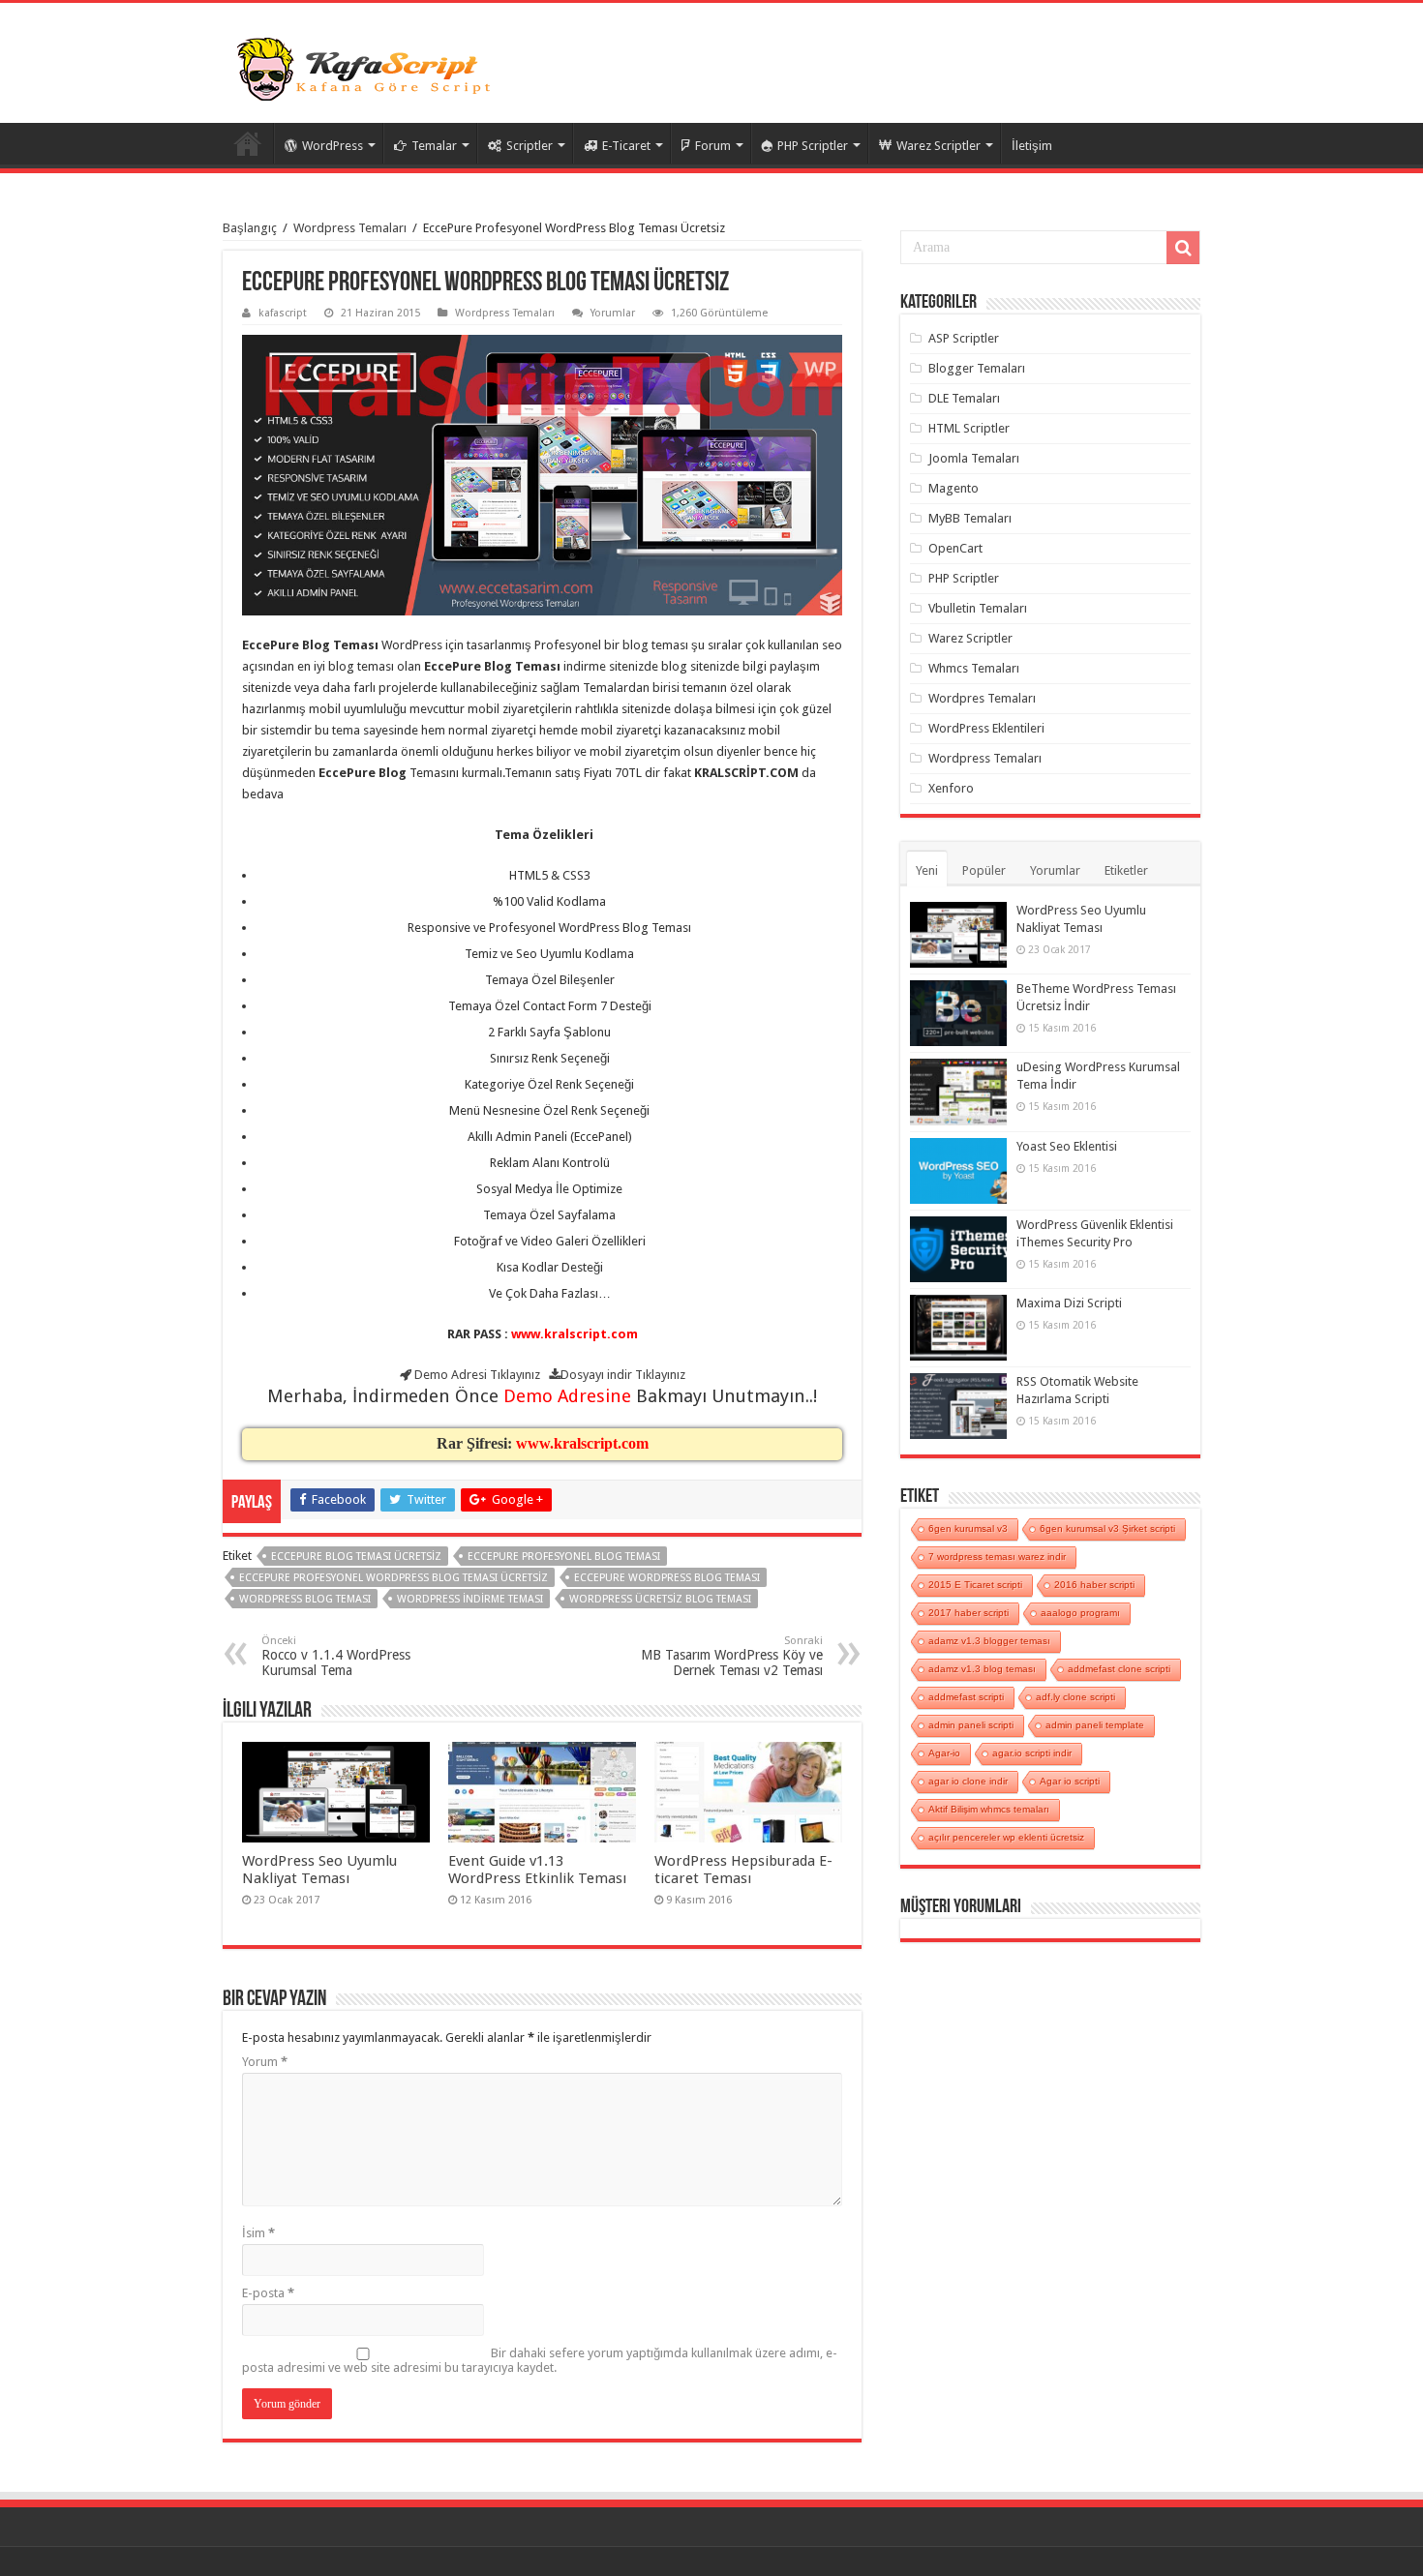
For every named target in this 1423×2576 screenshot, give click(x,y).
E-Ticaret (626, 146)
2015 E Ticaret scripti (975, 1585)
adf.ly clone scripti (1075, 1697)
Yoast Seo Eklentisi (1067, 1146)
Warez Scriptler (939, 146)
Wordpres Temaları (982, 698)
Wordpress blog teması (305, 1599)
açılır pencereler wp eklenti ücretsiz (1006, 1837)
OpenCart (955, 548)
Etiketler (1126, 870)
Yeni (927, 870)
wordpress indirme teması (470, 1599)
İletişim (1032, 146)
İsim (258, 2233)
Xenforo (951, 788)
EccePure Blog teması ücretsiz (356, 1557)
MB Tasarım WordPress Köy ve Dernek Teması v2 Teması (732, 1656)
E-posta (268, 2293)
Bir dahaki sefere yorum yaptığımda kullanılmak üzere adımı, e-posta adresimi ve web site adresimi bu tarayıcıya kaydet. (540, 2360)
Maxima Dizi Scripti (1069, 1303)
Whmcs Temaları (974, 668)
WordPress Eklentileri (986, 728)
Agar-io (944, 1753)
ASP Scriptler (964, 338)
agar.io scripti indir (1032, 1753)
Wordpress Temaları (350, 228)
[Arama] (1183, 248)
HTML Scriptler (969, 428)
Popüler (984, 870)
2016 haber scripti (1094, 1585)
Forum (713, 146)
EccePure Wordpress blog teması (667, 1578)
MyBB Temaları (970, 518)
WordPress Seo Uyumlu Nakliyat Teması (319, 1870)
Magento (954, 488)
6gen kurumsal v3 (968, 1528)
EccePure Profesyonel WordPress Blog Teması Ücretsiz (394, 1578)
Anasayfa (248, 143)
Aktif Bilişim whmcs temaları (989, 1809)
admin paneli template (1095, 1725)
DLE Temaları (964, 398)
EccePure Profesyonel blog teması (564, 1557)
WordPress (333, 146)
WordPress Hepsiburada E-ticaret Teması (743, 1870)
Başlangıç (250, 228)
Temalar (434, 146)
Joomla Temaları (974, 458)
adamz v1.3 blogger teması (989, 1641)
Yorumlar (613, 313)
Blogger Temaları (977, 368)
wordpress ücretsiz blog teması (660, 1599)
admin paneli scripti (971, 1725)
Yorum (265, 2062)
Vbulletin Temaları (978, 608)
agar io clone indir (968, 1781)
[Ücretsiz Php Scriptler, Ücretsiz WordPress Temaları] (368, 67)
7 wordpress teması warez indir (997, 1557)
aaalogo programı (1080, 1613)
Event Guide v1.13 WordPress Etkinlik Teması (537, 1870)
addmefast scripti (966, 1697)
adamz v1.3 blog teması (982, 1669)
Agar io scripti (1070, 1781)
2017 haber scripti (969, 1613)
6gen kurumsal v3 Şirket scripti (1107, 1528)
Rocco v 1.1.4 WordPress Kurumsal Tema (336, 1656)
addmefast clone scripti (1119, 1669)
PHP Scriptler (813, 146)
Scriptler (530, 146)
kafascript (283, 313)
